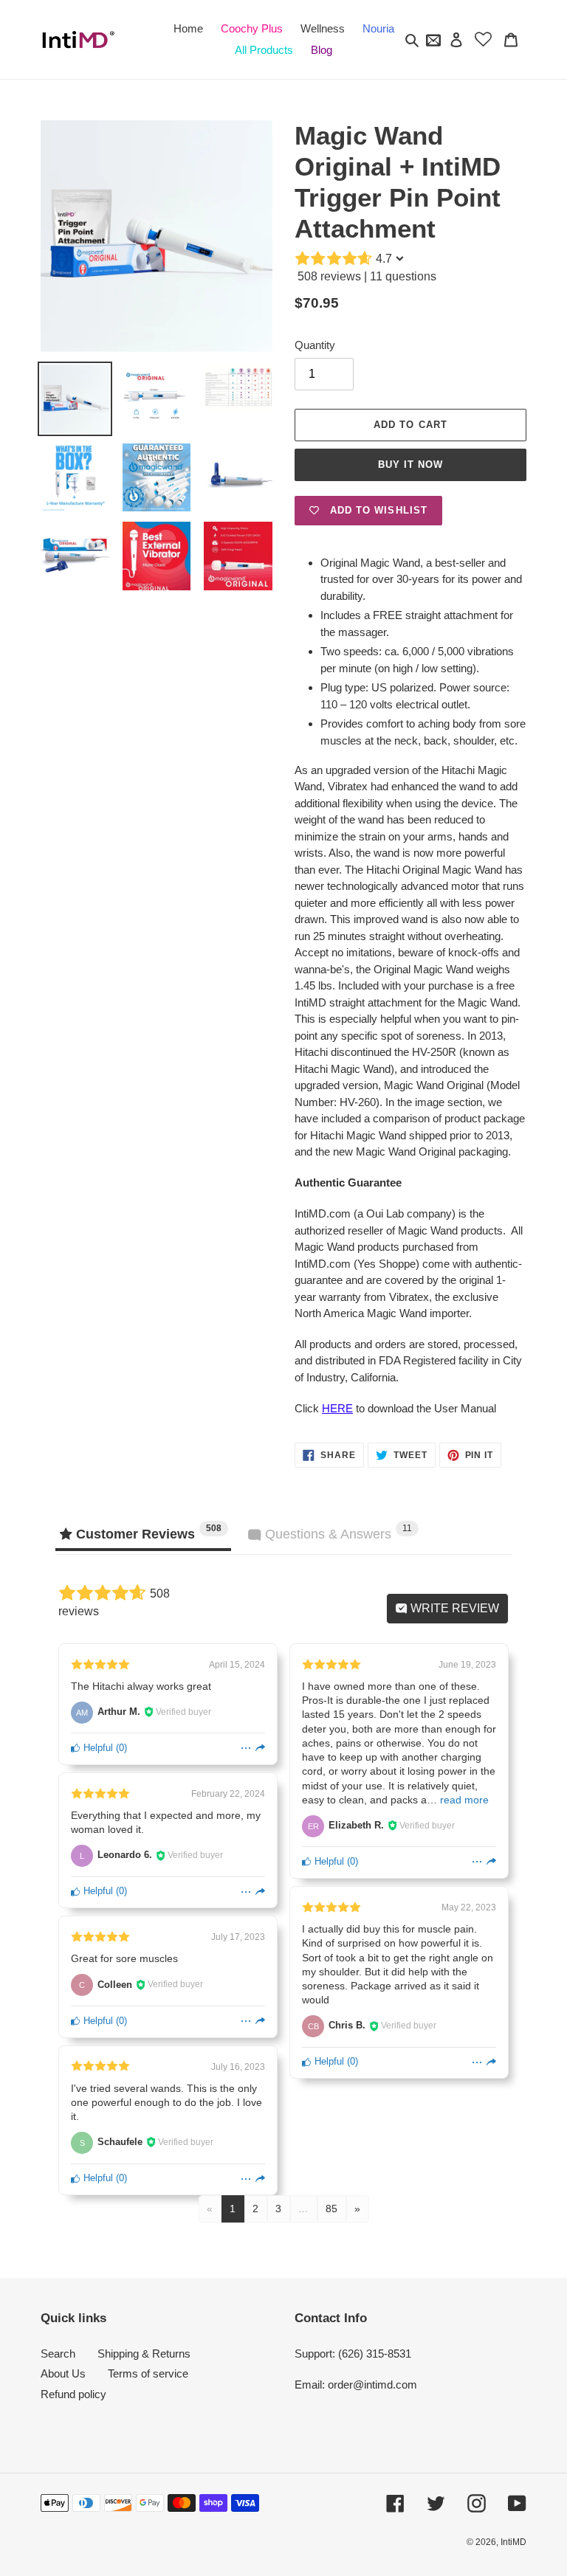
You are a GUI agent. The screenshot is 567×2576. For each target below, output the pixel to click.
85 (331, 2209)
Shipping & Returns (144, 2354)
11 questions (403, 276)
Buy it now (410, 465)
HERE (337, 1408)
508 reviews (329, 276)
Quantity (315, 345)
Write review (453, 1608)
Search (58, 2354)
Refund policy (73, 2394)
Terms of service (148, 2373)
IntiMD (513, 2542)
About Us (63, 2373)
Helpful (97, 1748)
